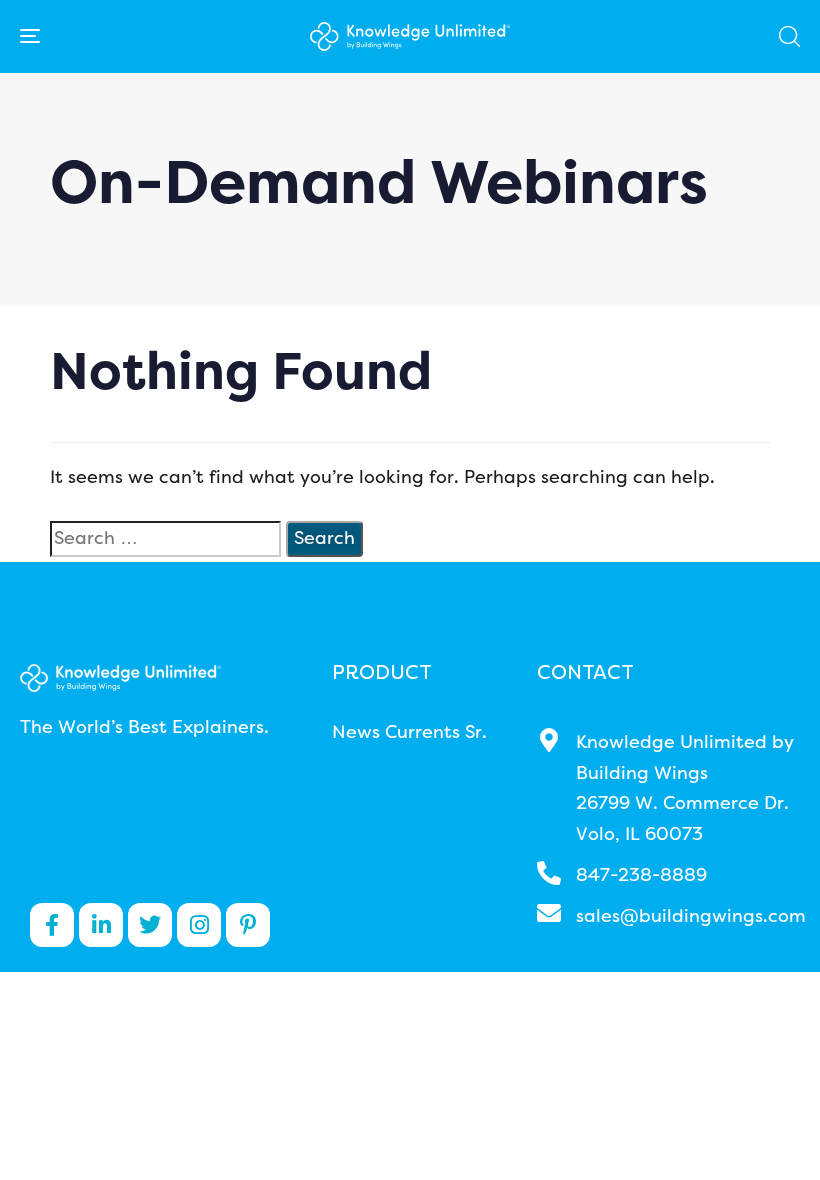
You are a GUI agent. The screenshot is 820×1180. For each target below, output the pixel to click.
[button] (789, 36)
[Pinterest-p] (248, 925)
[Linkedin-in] (101, 925)
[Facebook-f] (52, 925)
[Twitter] (150, 925)
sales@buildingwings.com (691, 917)
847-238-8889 (641, 876)
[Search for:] (165, 539)
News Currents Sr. (409, 733)
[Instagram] (199, 925)
